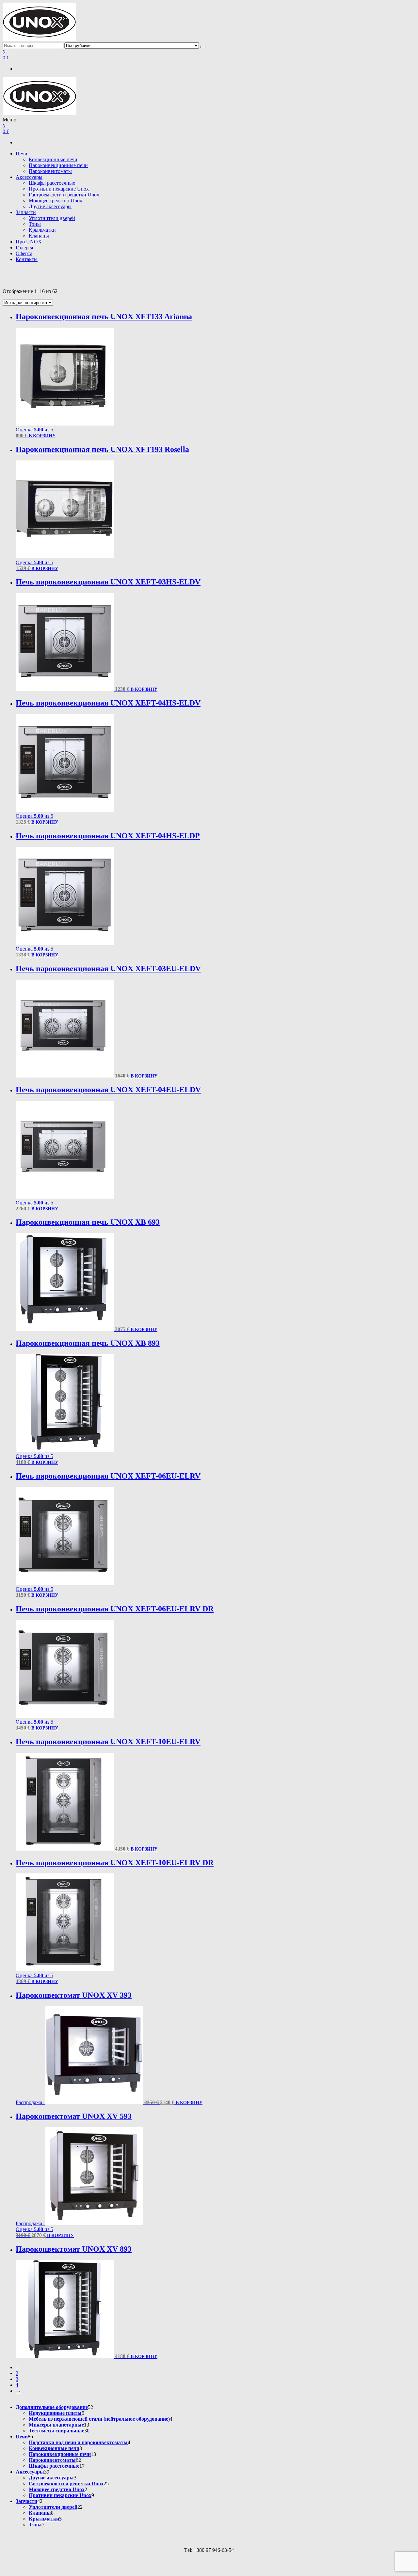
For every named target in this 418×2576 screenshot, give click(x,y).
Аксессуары (29, 177)
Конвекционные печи (53, 159)
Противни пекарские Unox (59, 189)
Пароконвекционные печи (58, 165)
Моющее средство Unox (56, 201)
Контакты (27, 259)
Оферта (24, 253)
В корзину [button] (42, 436)
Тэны (35, 224)
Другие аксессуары (50, 206)
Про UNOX (29, 242)
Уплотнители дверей (52, 218)
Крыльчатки (42, 230)
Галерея (24, 248)
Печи (22, 154)
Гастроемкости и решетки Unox (64, 195)
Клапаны (39, 236)
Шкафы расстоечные (52, 183)
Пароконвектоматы (50, 171)
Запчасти (26, 212)
